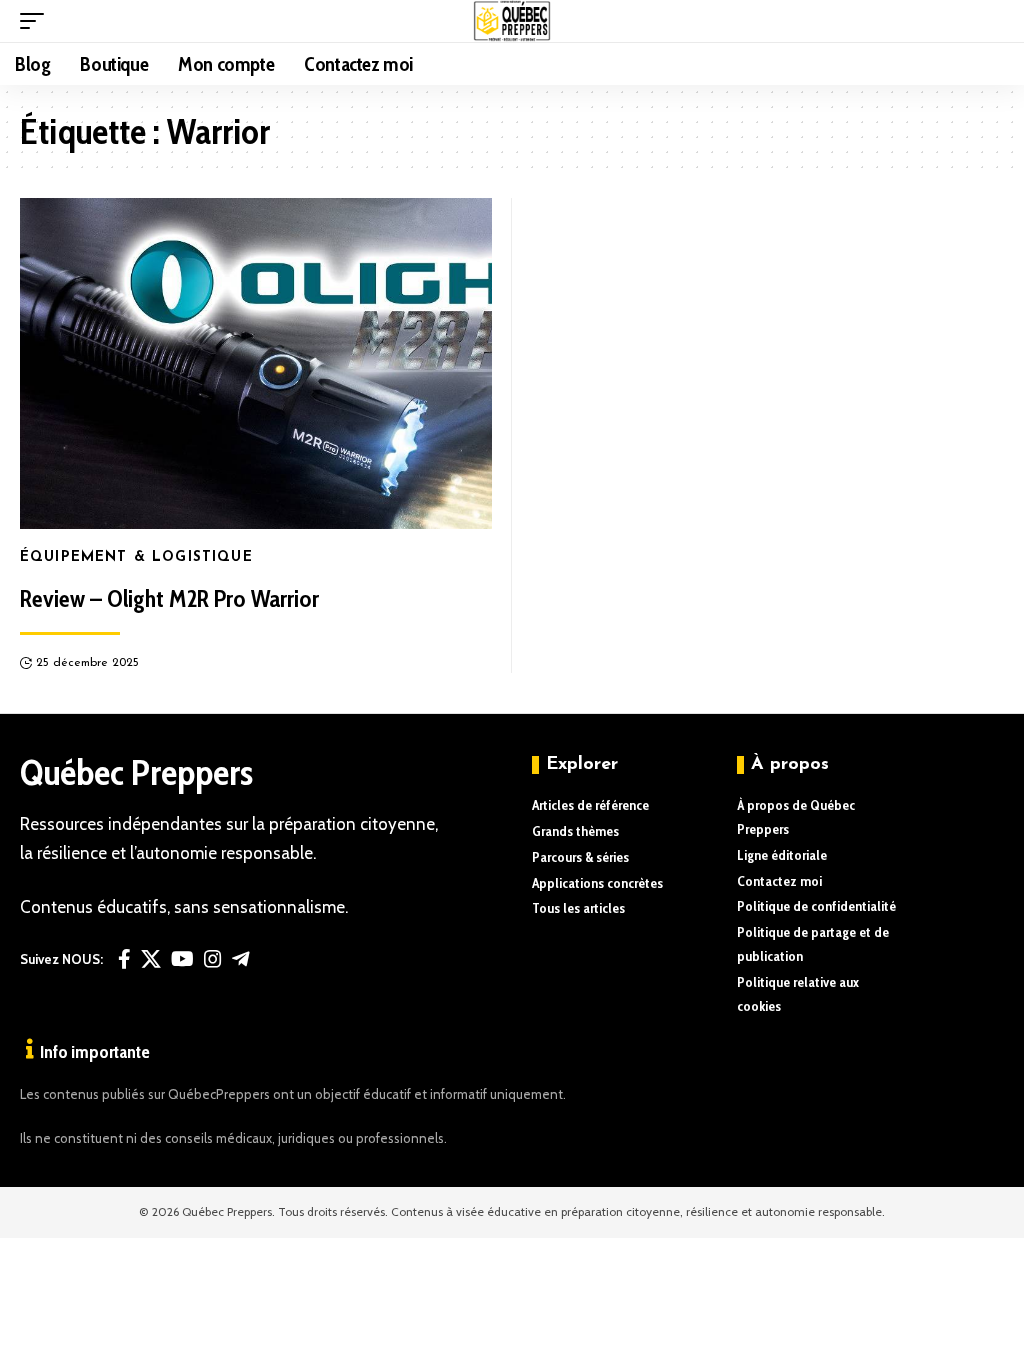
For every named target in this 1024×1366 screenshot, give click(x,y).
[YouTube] (182, 959)
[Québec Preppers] (512, 21)
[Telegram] (241, 959)
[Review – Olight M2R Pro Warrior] (256, 363)
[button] (37, 21)
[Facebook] (124, 959)
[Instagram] (213, 959)
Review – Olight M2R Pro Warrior (169, 598)
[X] (151, 959)
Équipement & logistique (136, 557)
